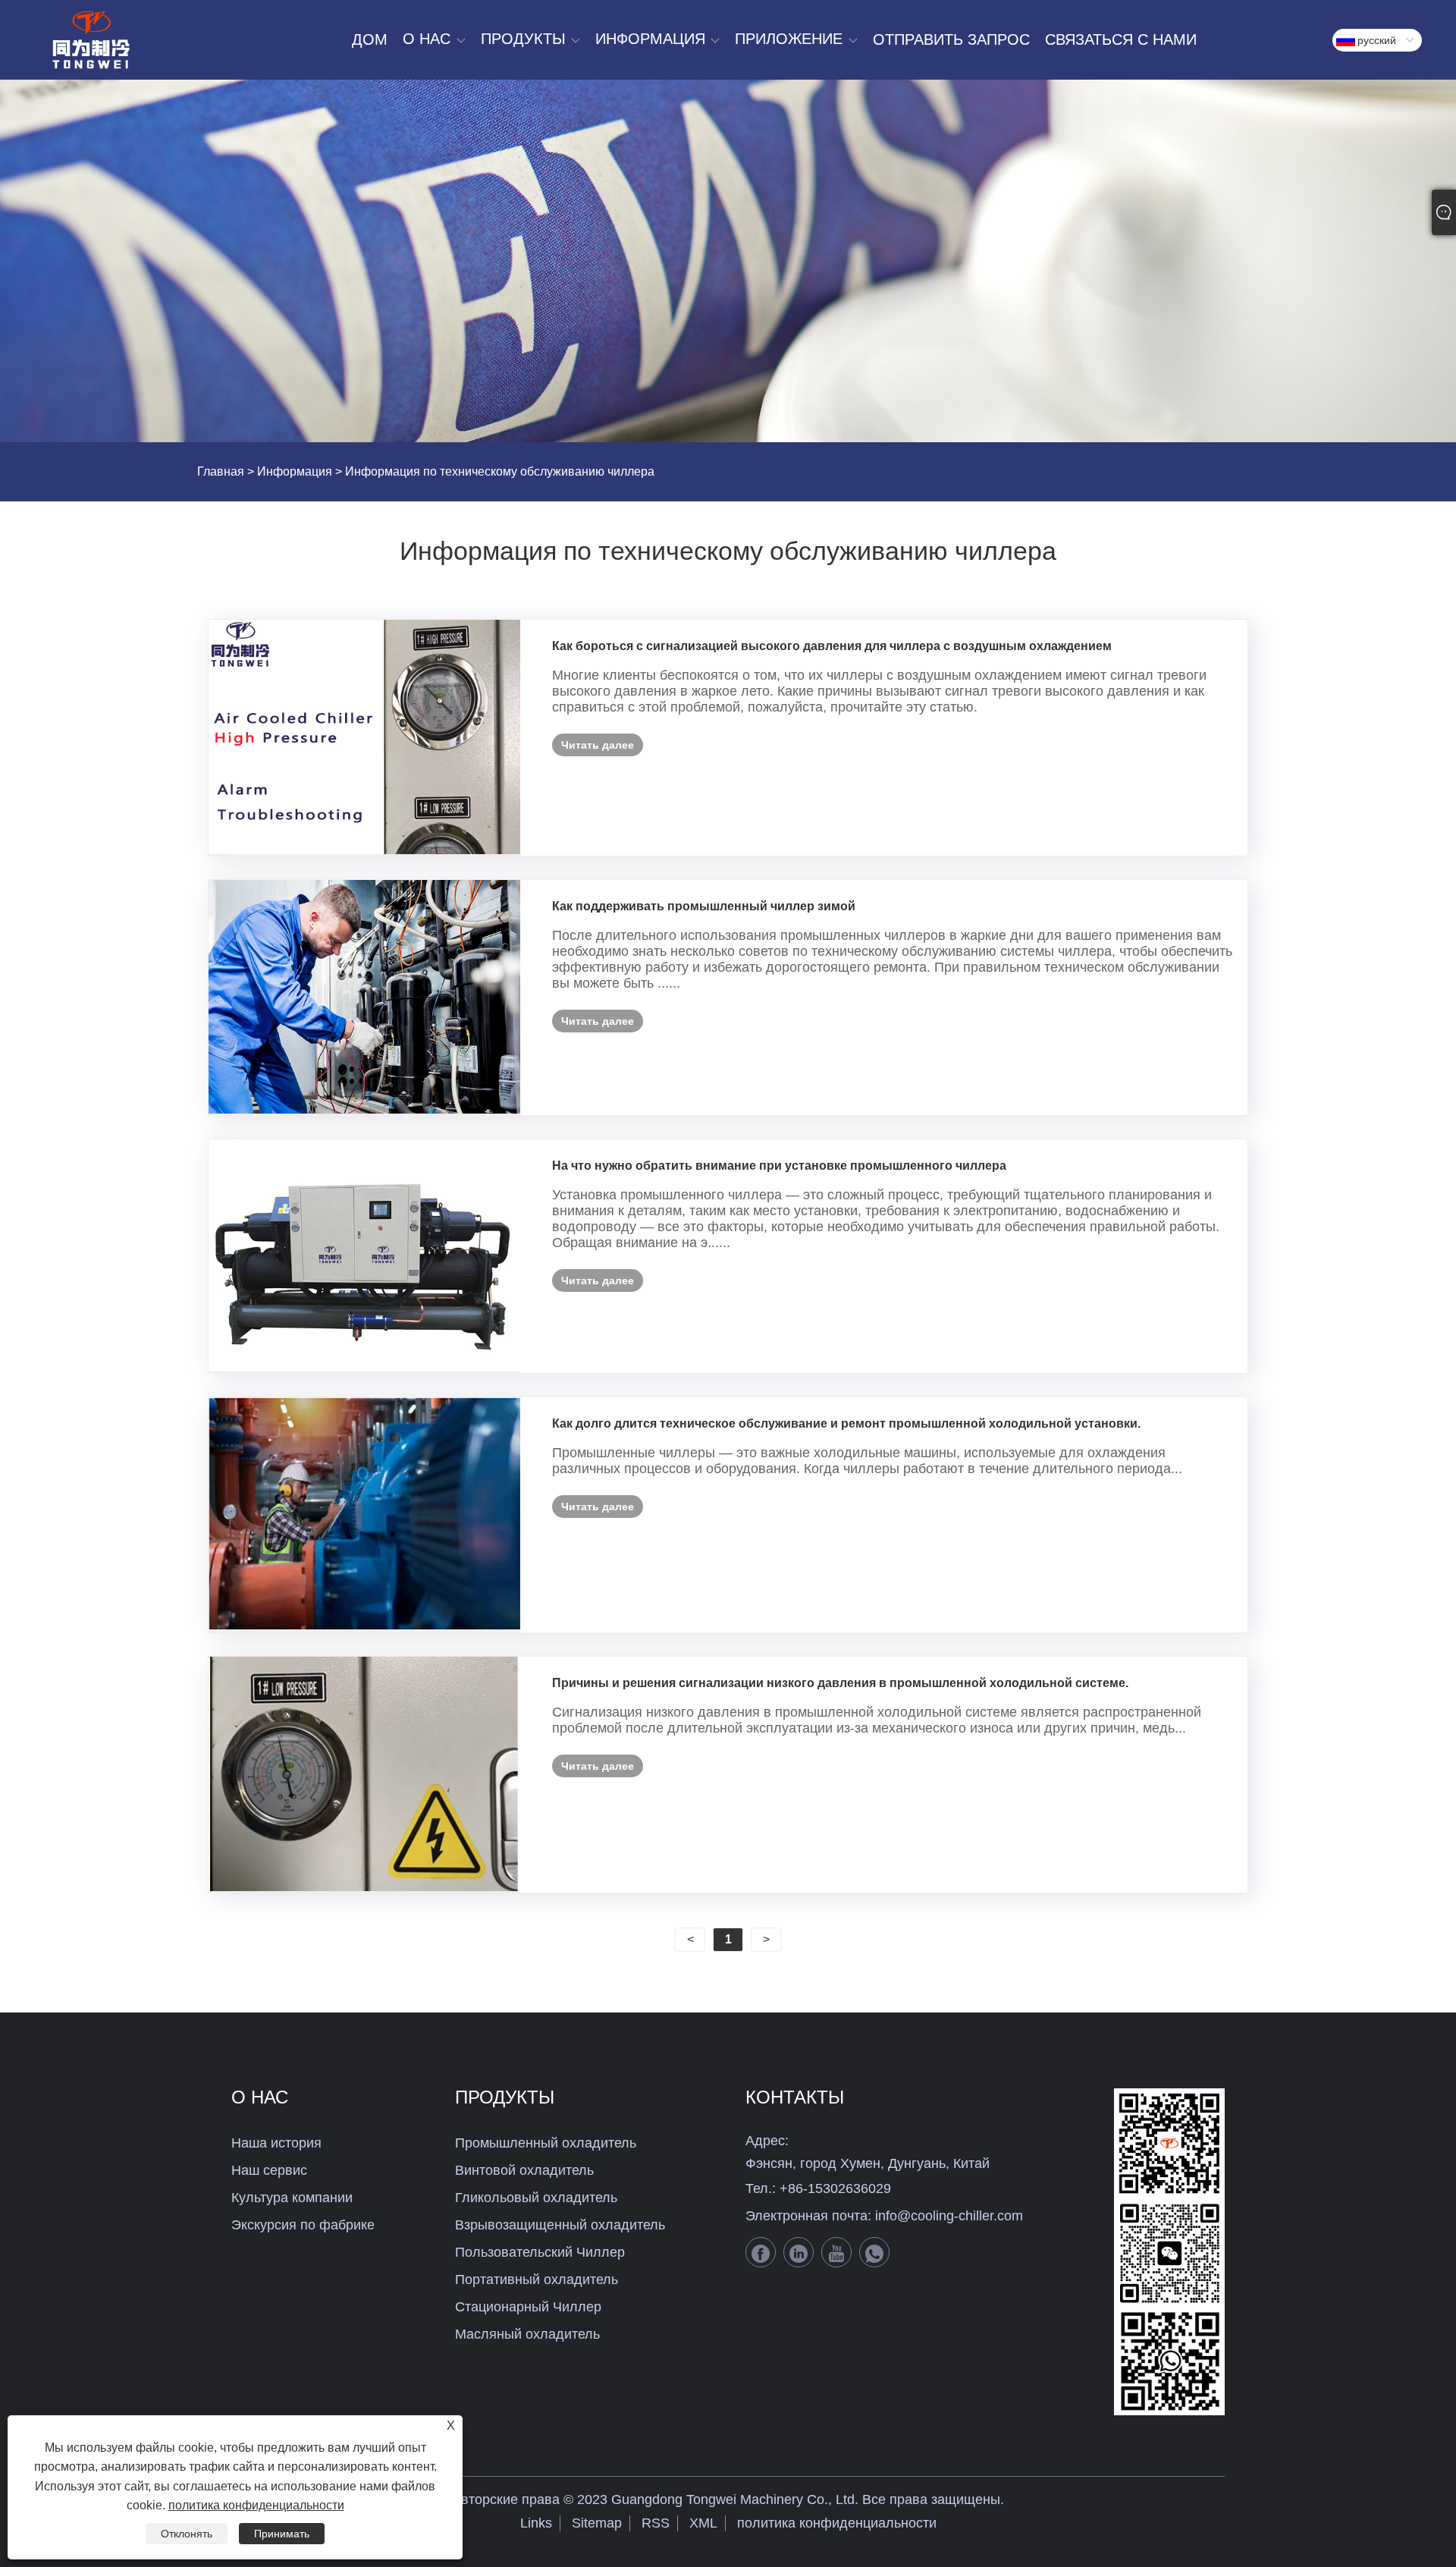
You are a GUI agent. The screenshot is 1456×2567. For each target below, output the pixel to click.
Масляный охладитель (527, 2334)
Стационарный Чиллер (528, 2307)
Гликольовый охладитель (536, 2198)
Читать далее (598, 745)
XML (703, 2523)
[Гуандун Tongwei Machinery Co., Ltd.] (91, 40)
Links (536, 2523)
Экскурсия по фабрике (303, 2225)
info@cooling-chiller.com (949, 2216)
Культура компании (292, 2198)
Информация (295, 471)
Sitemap (597, 2523)
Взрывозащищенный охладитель (560, 2225)
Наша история (276, 2143)
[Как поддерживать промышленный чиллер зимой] (364, 997)
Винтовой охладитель (524, 2170)
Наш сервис (269, 2170)
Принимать (282, 2534)
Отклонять (187, 2534)
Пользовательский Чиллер (540, 2252)
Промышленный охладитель (546, 2143)
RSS (656, 2523)
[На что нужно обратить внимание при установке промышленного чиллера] (364, 1256)
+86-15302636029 (835, 2188)
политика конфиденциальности (837, 2523)
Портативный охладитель (537, 2280)
